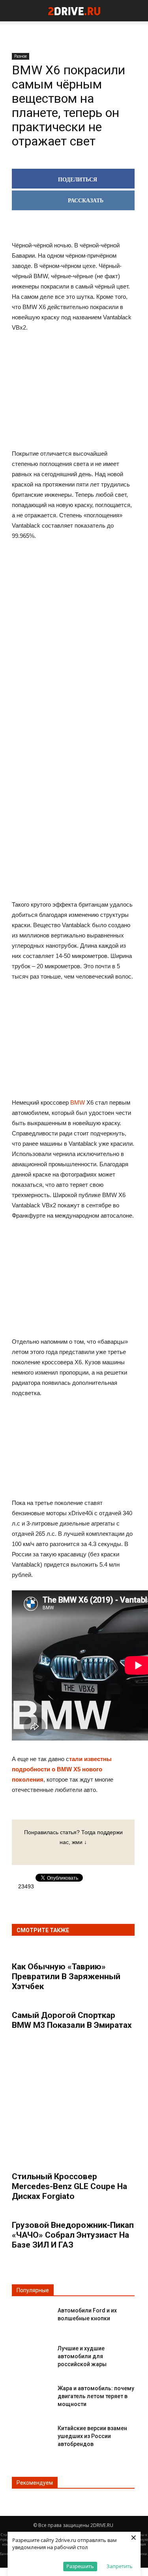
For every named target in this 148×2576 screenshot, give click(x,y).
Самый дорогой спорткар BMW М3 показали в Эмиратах (72, 2020)
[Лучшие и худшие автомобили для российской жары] (32, 2355)
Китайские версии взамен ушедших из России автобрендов (92, 2436)
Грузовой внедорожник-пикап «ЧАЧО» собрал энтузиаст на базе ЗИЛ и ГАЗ (73, 2235)
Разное (21, 56)
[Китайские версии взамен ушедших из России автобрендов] (32, 2435)
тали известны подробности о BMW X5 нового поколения (62, 1769)
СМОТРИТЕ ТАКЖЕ (43, 1930)
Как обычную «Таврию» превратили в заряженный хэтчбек (66, 1976)
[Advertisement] (73, 670)
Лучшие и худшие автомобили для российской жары (82, 2356)
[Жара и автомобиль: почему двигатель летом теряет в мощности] (32, 2395)
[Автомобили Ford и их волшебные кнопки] (32, 2317)
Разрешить (80, 2566)
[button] (137, 11)
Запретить (120, 2566)
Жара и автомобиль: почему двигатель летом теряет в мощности (96, 2396)
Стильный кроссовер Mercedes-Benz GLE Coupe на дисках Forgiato (69, 2186)
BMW (78, 1102)
